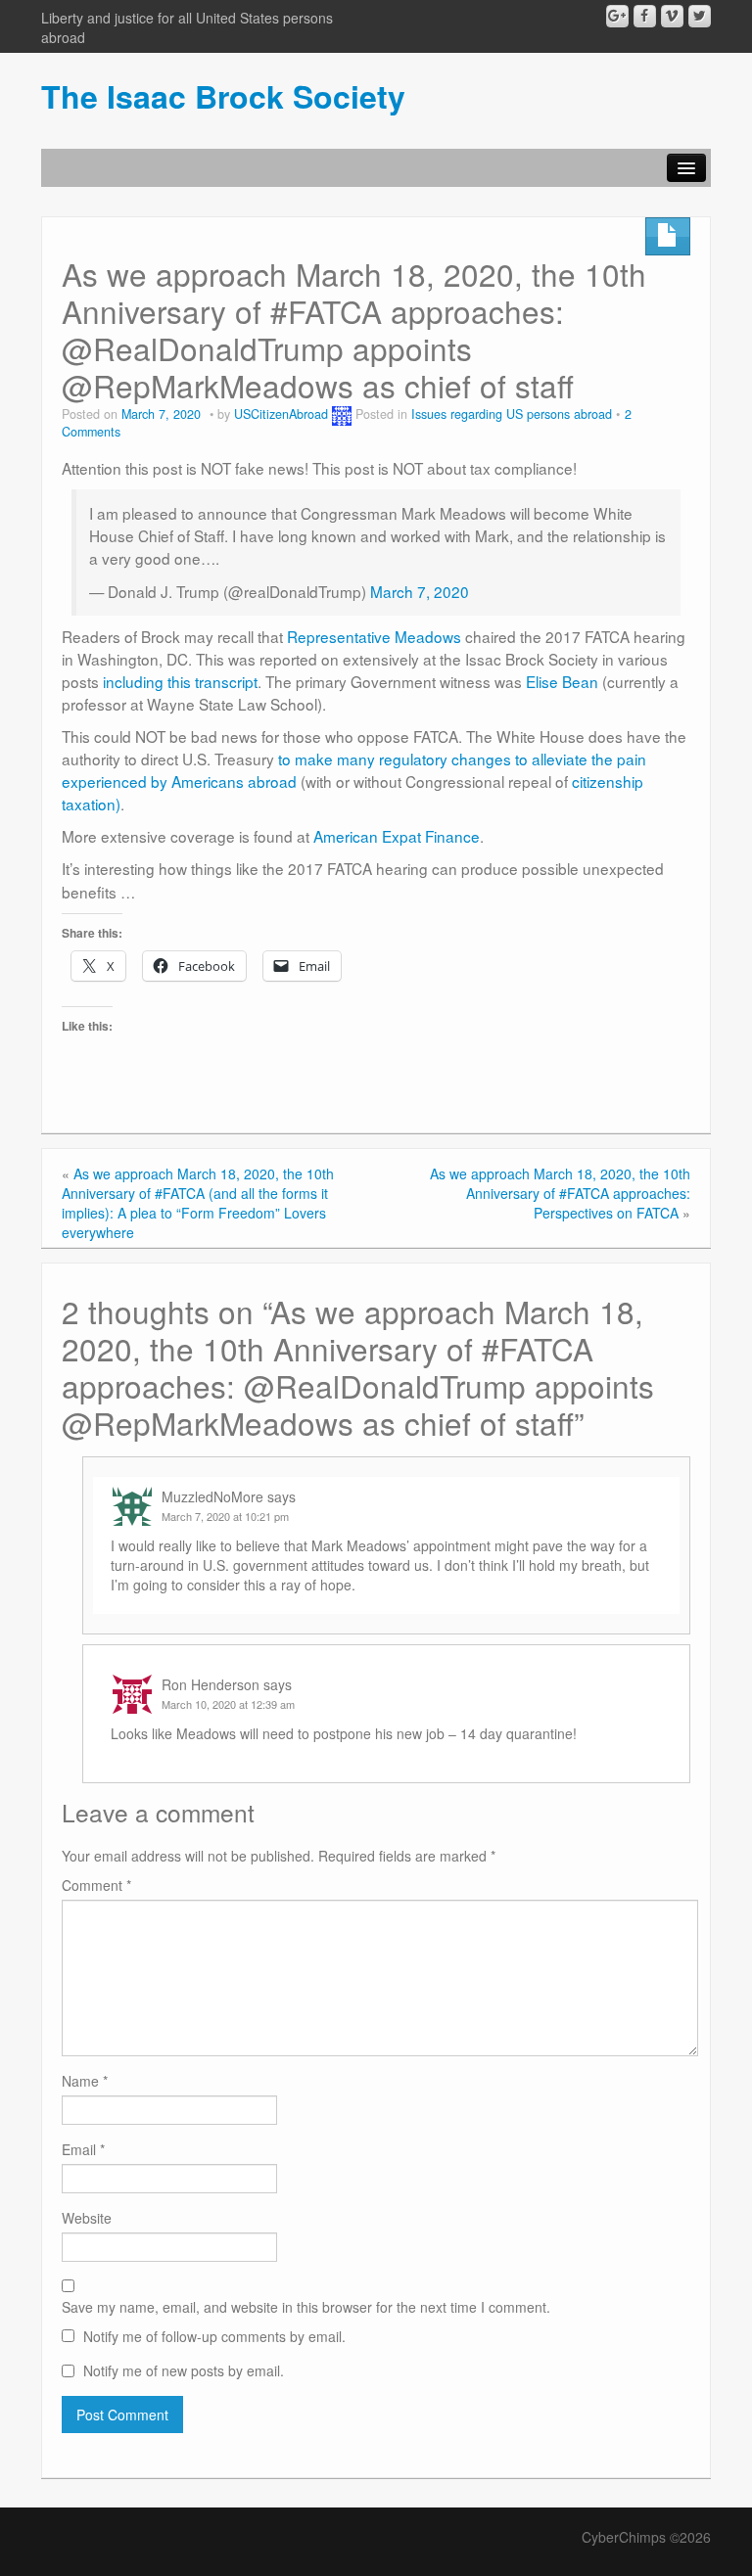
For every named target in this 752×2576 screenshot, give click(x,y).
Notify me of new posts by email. (184, 2370)
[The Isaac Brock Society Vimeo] (672, 16)
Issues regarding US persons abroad (512, 414)
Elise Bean (564, 681)
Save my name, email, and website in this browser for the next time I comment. (306, 2307)
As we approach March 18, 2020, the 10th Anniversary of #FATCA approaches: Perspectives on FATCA (560, 1193)
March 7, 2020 (420, 591)
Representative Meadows (374, 636)
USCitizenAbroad (281, 414)
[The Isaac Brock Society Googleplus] (617, 16)
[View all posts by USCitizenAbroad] (342, 414)
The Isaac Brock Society (223, 96)
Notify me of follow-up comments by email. (214, 2336)
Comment (96, 1885)
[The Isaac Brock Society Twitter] (700, 16)
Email (83, 2149)
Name (85, 2081)
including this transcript (180, 681)
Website (87, 2218)
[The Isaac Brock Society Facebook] (645, 16)
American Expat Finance (397, 836)
